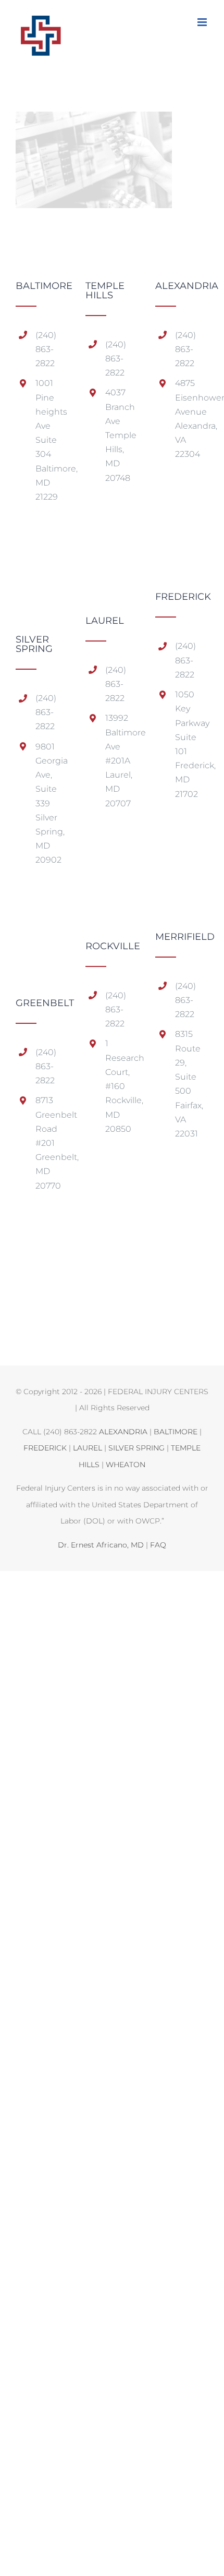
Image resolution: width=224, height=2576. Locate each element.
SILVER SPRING (136, 1448)
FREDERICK (45, 1448)
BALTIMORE (176, 1432)
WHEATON (126, 1465)
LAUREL (88, 1448)
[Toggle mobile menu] (203, 22)
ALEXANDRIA (123, 1432)
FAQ (158, 1545)
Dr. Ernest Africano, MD (101, 1545)
